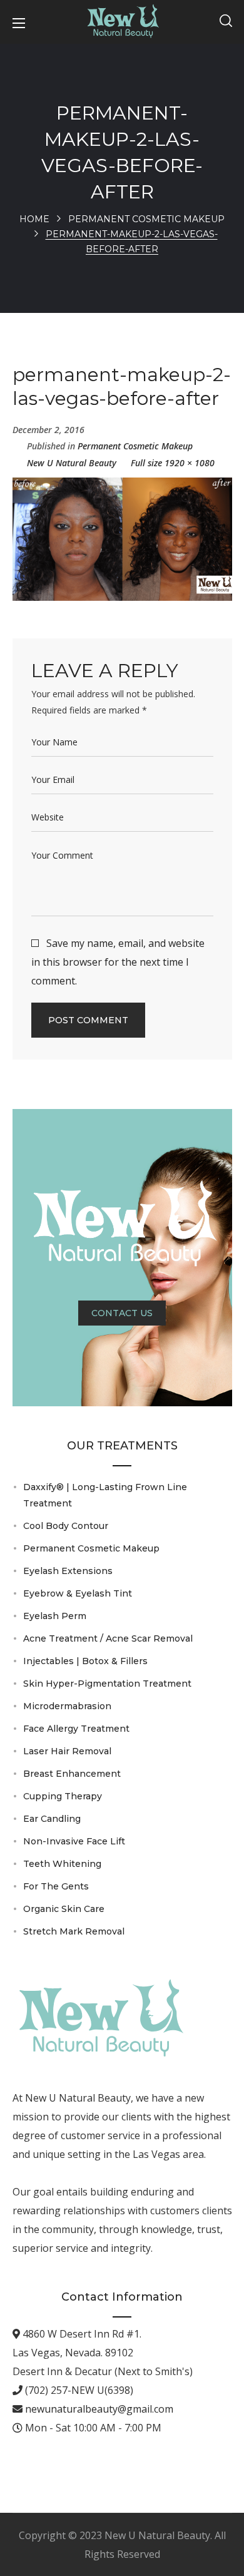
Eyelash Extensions (68, 1571)
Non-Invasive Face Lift (74, 1841)
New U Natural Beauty (72, 463)
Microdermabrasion (67, 1706)
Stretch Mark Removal (74, 1931)
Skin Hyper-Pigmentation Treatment (107, 1684)
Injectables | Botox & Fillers (85, 1661)
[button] (226, 22)
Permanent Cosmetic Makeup (146, 219)
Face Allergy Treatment (76, 1729)
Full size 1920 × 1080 (173, 463)
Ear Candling (52, 1819)
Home (34, 219)
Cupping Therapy (63, 1796)
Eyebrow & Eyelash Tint (78, 1593)
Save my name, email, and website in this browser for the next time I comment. (118, 962)
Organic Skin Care (64, 1909)
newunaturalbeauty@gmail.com (98, 2409)
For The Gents (56, 1886)
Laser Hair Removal (67, 1751)
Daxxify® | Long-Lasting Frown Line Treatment (105, 1495)
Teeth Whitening (62, 1864)
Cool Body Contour (66, 1526)
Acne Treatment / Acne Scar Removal (108, 1638)
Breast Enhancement (72, 1774)
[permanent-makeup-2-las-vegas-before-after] (122, 487)
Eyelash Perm (55, 1616)
